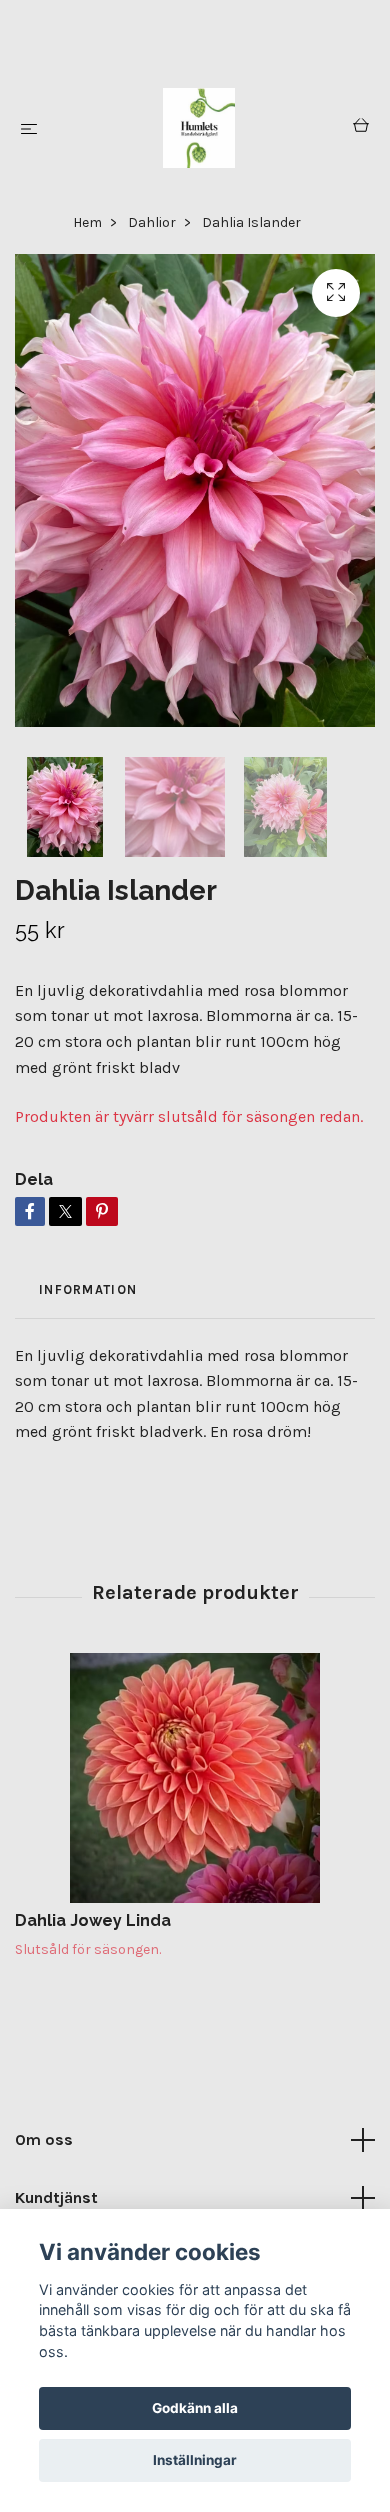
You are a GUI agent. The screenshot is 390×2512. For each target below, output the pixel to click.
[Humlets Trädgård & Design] (199, 128)
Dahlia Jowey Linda (93, 1920)
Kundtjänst (56, 2197)
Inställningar (195, 2460)
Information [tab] (88, 1289)
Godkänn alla (195, 2408)
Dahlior (152, 222)
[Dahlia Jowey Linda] (195, 1778)
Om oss (44, 2139)
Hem (87, 222)
